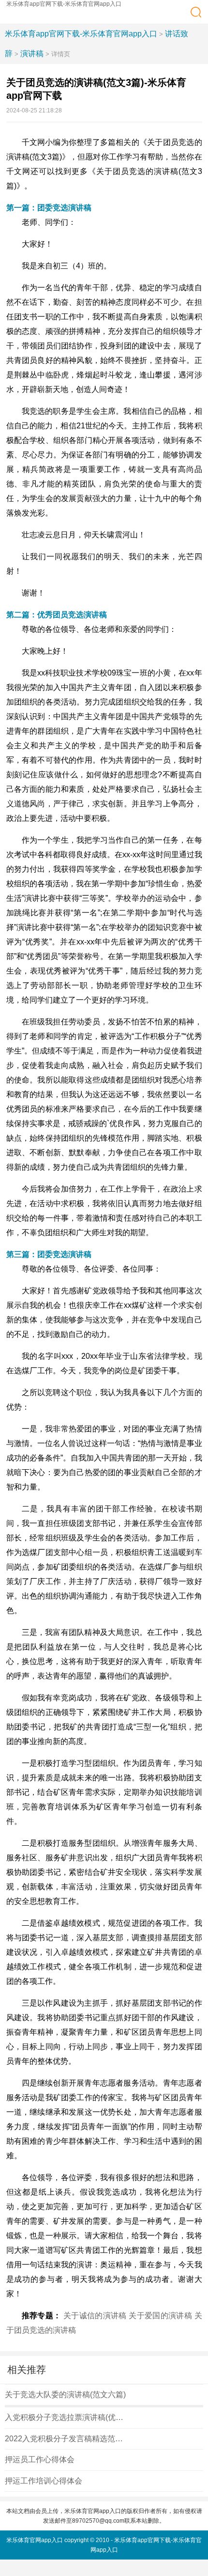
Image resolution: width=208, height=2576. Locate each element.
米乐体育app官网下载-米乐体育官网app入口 (64, 4)
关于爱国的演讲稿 (160, 2316)
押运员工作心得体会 (40, 2459)
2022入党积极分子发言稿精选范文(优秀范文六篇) (65, 2439)
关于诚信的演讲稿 (95, 2316)
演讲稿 (32, 54)
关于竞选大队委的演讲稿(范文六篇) (65, 2395)
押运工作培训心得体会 (44, 2481)
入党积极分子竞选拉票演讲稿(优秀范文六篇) (65, 2417)
